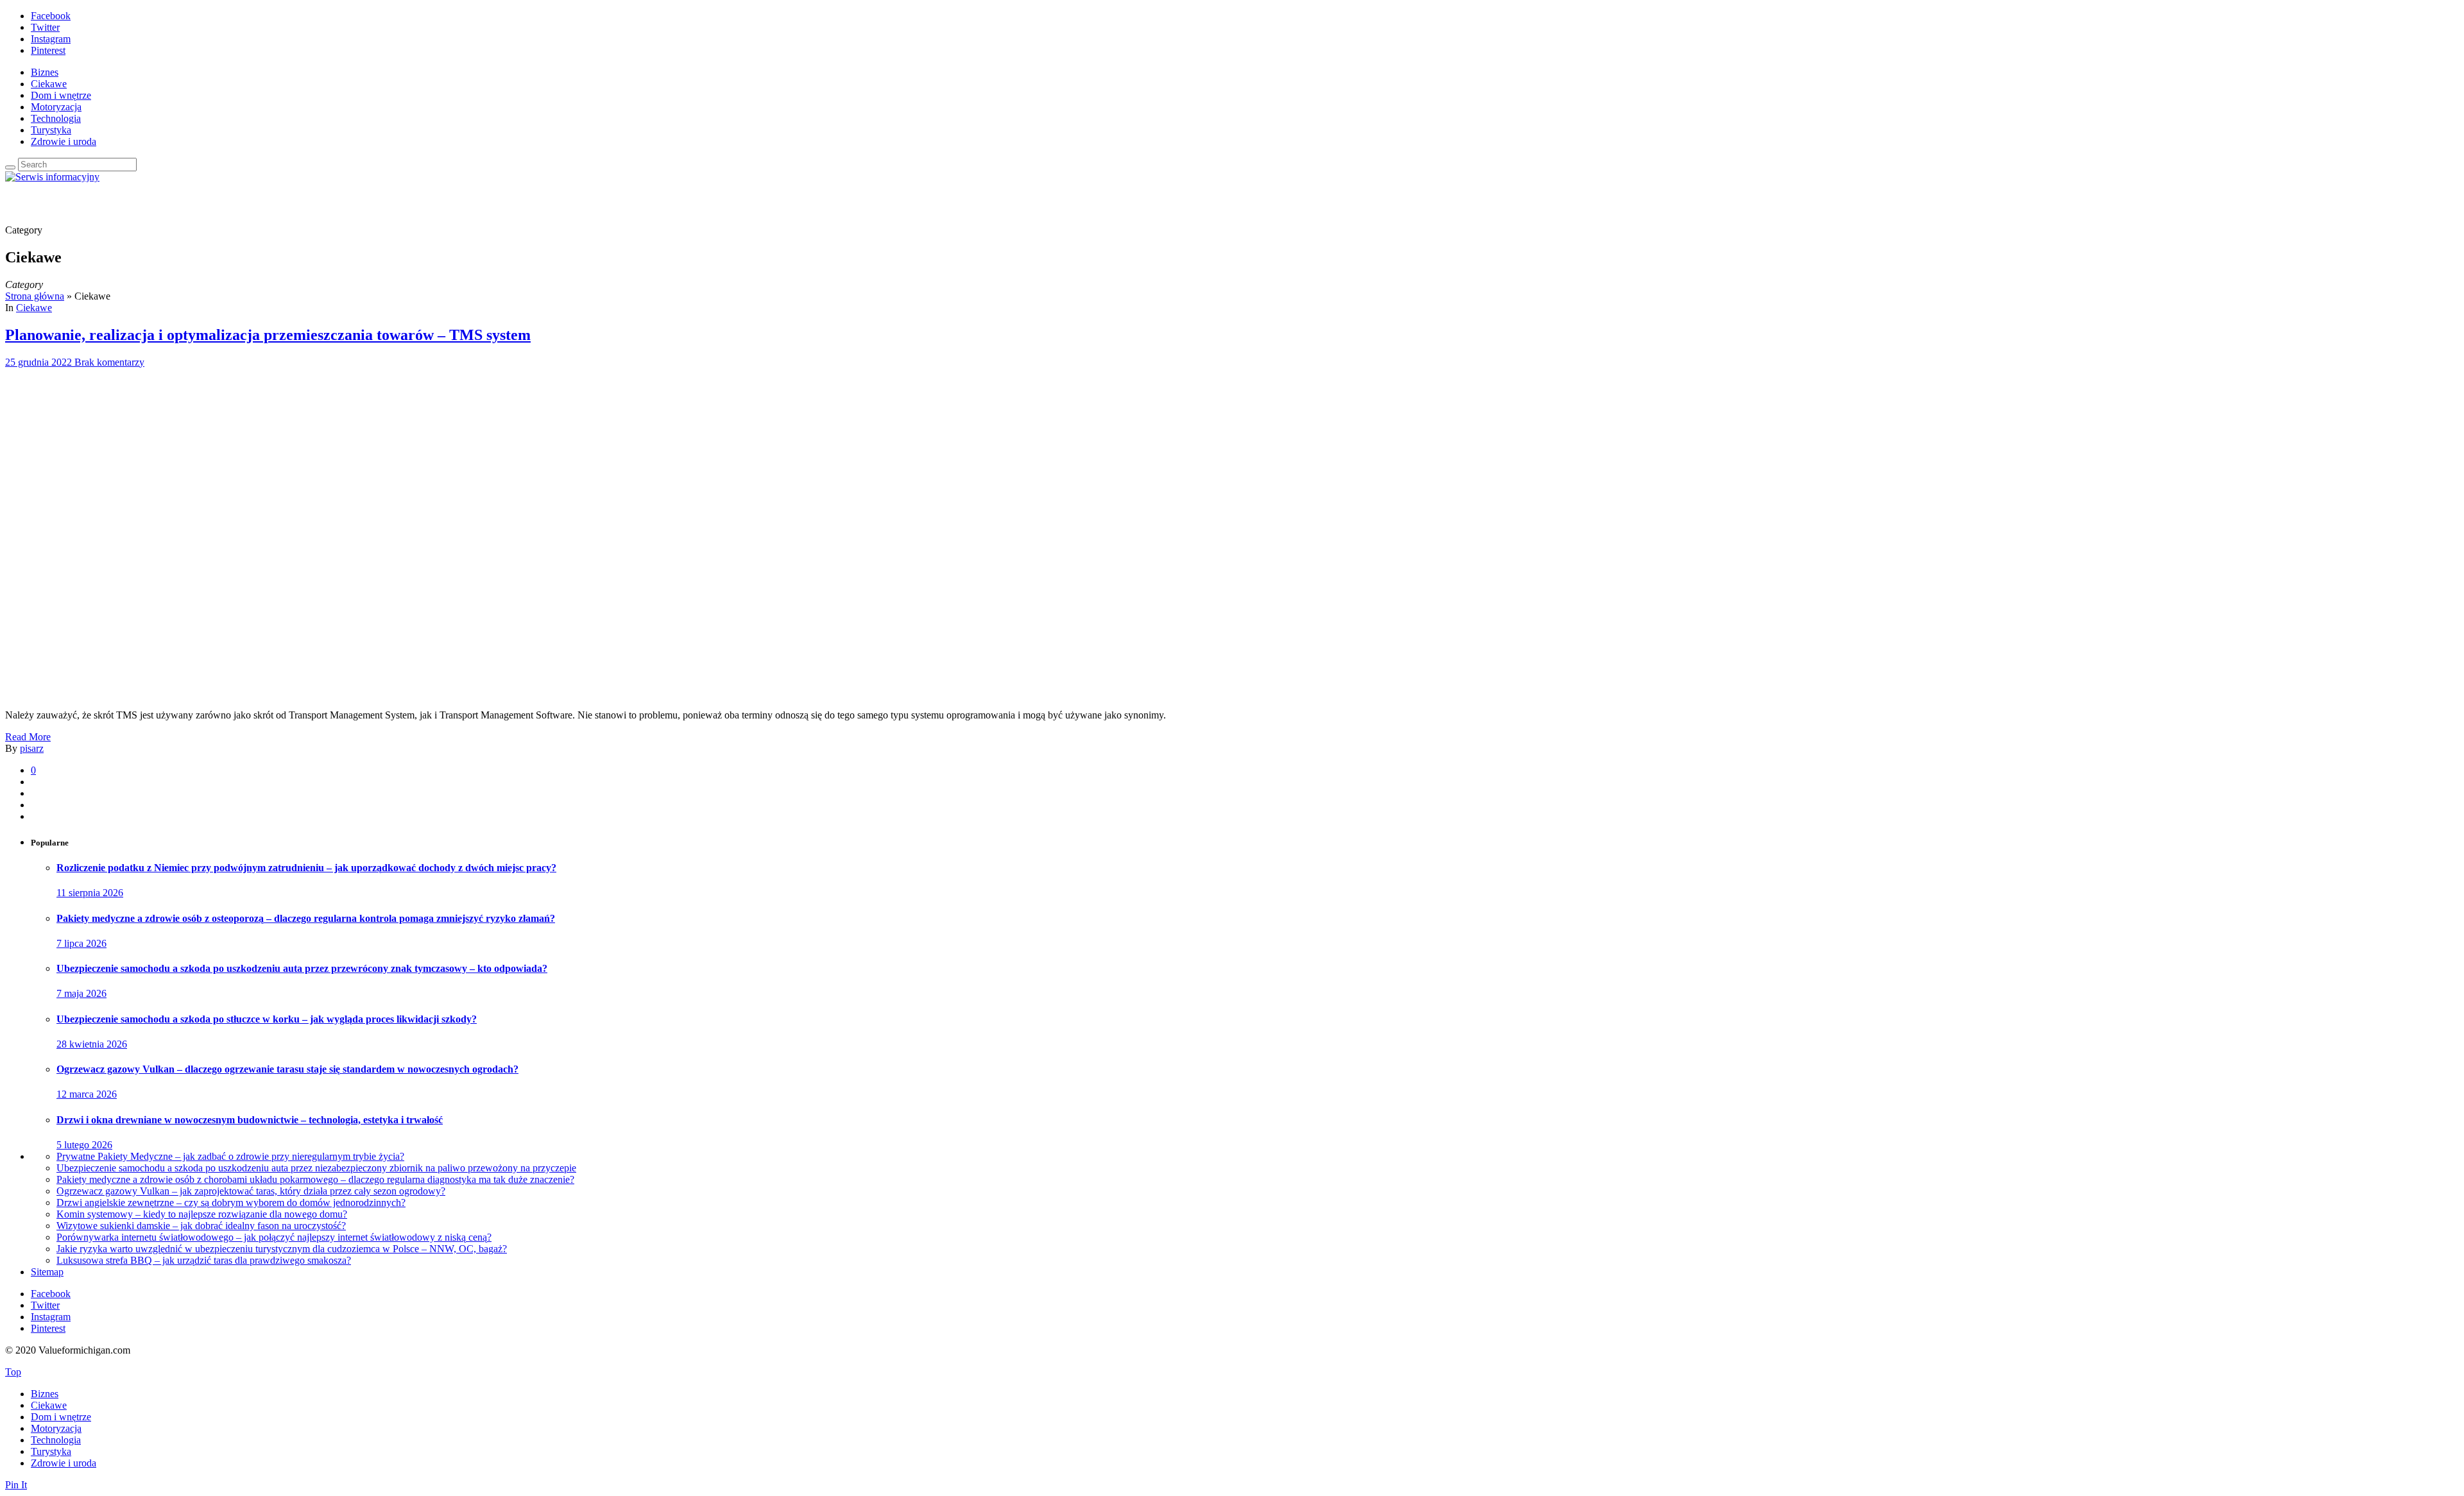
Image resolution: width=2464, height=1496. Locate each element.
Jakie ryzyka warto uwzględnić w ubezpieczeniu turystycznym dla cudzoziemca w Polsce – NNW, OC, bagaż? (282, 1249)
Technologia (56, 118)
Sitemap (47, 1272)
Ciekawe (49, 84)
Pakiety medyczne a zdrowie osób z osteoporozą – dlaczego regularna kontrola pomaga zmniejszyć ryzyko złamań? (306, 918)
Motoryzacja (56, 107)
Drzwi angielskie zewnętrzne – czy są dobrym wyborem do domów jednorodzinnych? (231, 1203)
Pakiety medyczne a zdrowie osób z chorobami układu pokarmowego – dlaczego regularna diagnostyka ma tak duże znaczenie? (315, 1179)
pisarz (32, 748)
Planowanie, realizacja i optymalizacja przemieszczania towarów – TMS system (268, 335)
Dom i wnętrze (61, 95)
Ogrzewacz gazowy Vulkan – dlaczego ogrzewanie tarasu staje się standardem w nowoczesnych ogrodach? (287, 1069)
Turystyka (51, 130)
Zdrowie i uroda (64, 141)
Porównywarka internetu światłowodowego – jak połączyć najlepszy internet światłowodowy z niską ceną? (274, 1237)
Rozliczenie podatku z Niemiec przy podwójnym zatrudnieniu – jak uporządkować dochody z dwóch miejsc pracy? (306, 868)
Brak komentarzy (109, 362)
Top (13, 1372)
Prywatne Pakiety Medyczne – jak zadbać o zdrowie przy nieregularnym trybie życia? (230, 1156)
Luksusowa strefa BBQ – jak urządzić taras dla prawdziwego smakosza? (204, 1260)
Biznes (45, 72)
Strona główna (35, 296)
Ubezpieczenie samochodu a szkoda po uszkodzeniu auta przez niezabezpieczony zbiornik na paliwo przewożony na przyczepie (316, 1168)
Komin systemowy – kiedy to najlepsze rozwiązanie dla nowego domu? (202, 1214)
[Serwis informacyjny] (52, 177)
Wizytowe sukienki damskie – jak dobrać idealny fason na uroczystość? (201, 1226)
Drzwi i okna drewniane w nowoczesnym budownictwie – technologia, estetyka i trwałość (250, 1120)
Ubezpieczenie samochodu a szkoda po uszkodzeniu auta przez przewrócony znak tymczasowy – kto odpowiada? (302, 968)
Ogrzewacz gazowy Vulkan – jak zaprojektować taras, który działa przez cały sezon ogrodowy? (251, 1191)
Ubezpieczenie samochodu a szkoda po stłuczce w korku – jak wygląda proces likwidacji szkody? (267, 1019)
